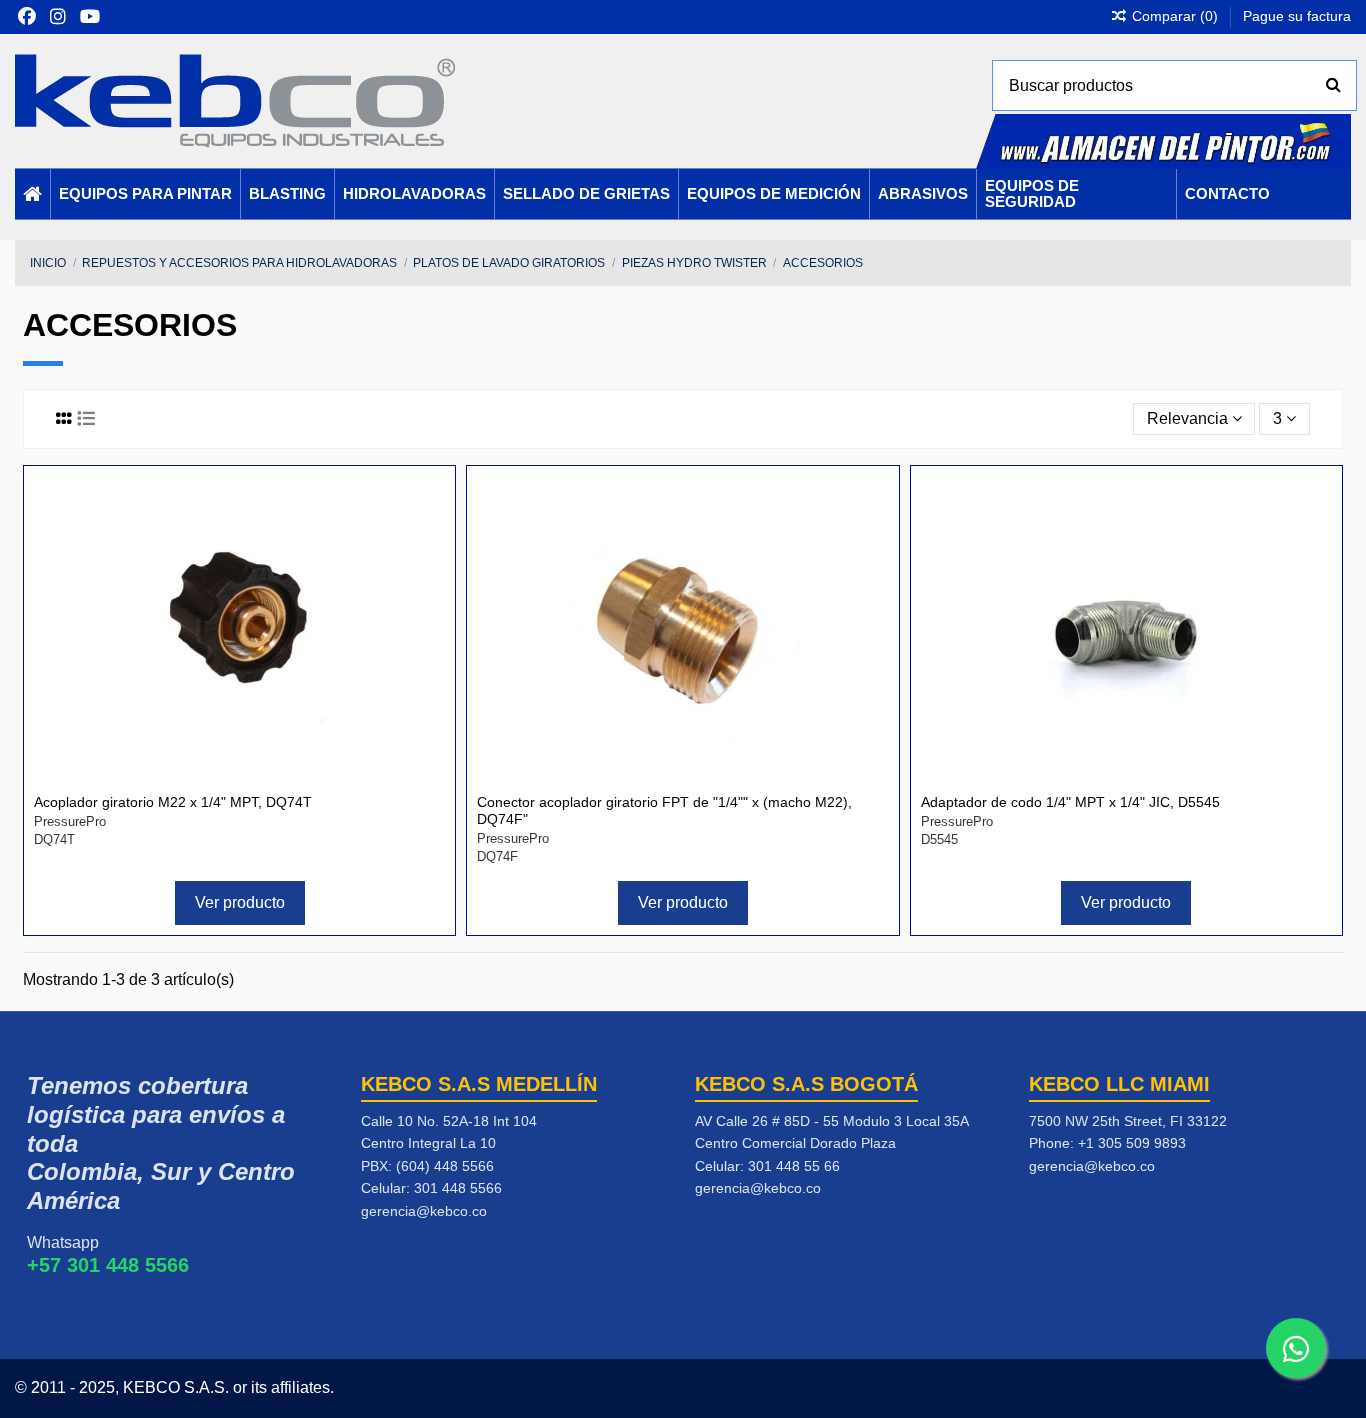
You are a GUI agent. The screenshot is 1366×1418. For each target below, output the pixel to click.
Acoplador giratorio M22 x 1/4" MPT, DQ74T (173, 802)
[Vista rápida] (428, 545)
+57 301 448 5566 (108, 1265)
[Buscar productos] (1333, 86)
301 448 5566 (458, 1188)
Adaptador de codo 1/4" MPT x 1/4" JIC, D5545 (1070, 802)
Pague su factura (1297, 16)
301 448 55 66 (794, 1166)
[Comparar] (428, 508)
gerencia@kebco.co (424, 1211)
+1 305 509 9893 (1132, 1143)
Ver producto (240, 902)
